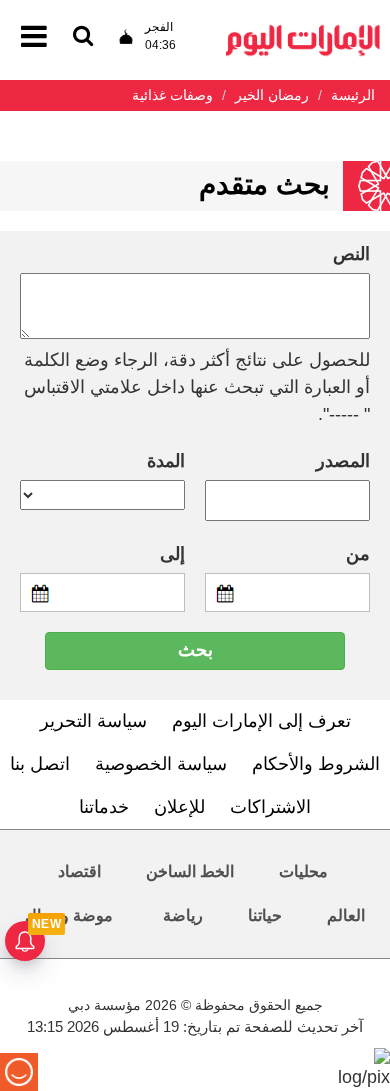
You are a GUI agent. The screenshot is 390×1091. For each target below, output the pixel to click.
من (358, 554)
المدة (166, 461)
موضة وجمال (69, 915)
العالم (346, 915)
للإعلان (179, 807)
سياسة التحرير (93, 721)
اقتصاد (79, 871)
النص (351, 254)
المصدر (343, 461)
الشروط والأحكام (316, 764)
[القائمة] (83, 37)
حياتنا (265, 915)
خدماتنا (104, 807)
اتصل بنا (40, 764)
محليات (303, 871)
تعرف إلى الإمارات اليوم (261, 721)
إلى (172, 554)
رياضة (183, 915)
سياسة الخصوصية (161, 764)
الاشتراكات (270, 807)
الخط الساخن (190, 871)
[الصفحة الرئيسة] (303, 30)
